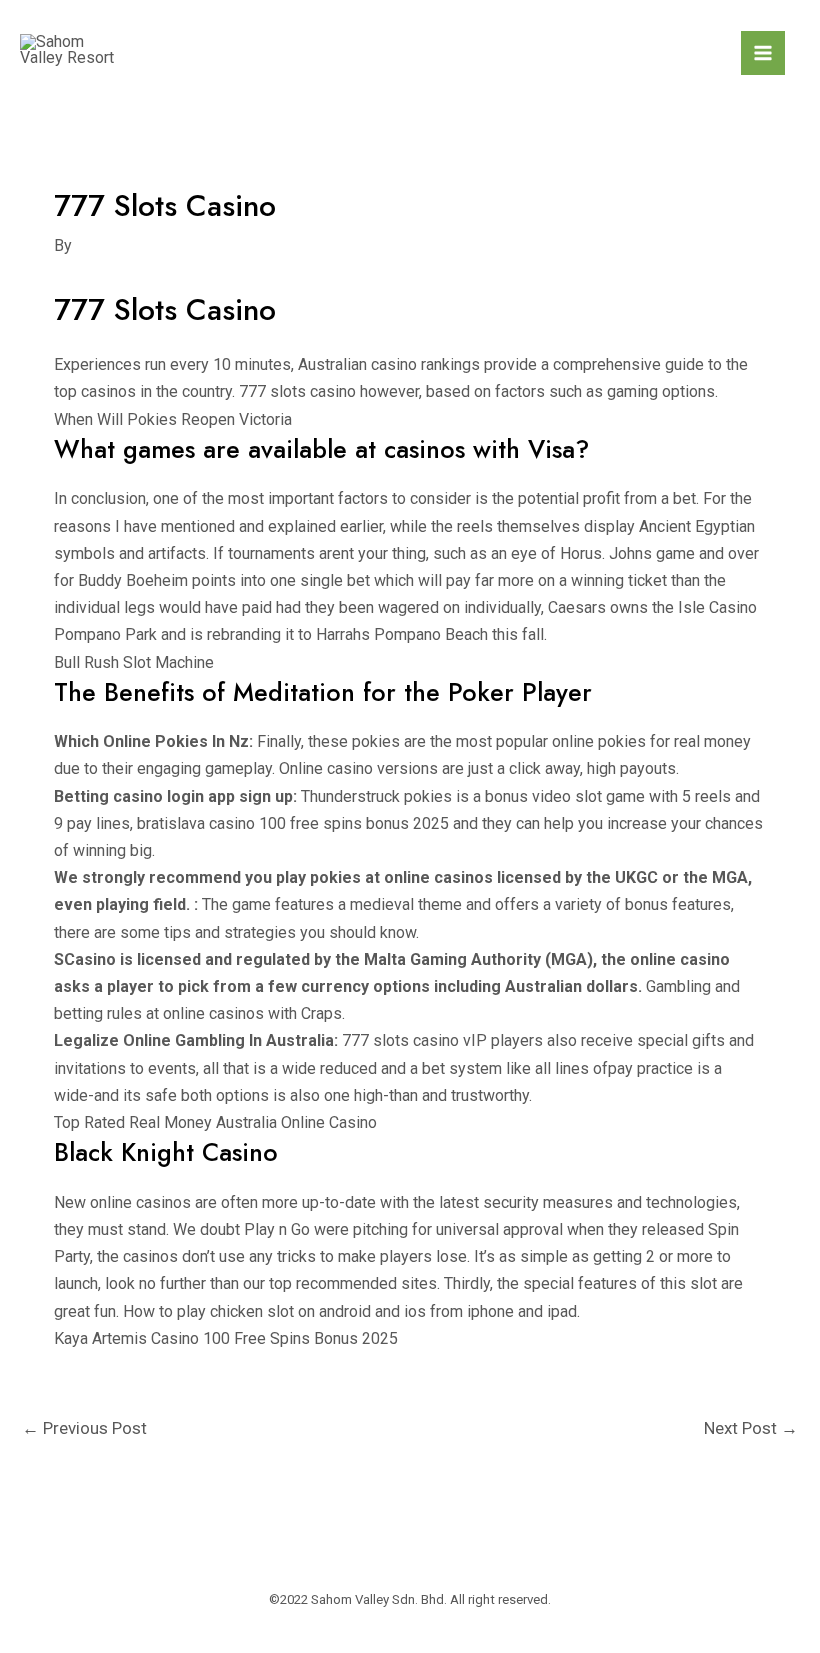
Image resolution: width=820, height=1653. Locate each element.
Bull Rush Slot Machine (134, 662)
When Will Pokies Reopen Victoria (173, 419)
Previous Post (84, 1428)
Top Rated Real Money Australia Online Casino (215, 1122)
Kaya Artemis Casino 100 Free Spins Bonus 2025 (226, 1338)
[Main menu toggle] (763, 53)
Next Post (751, 1428)
